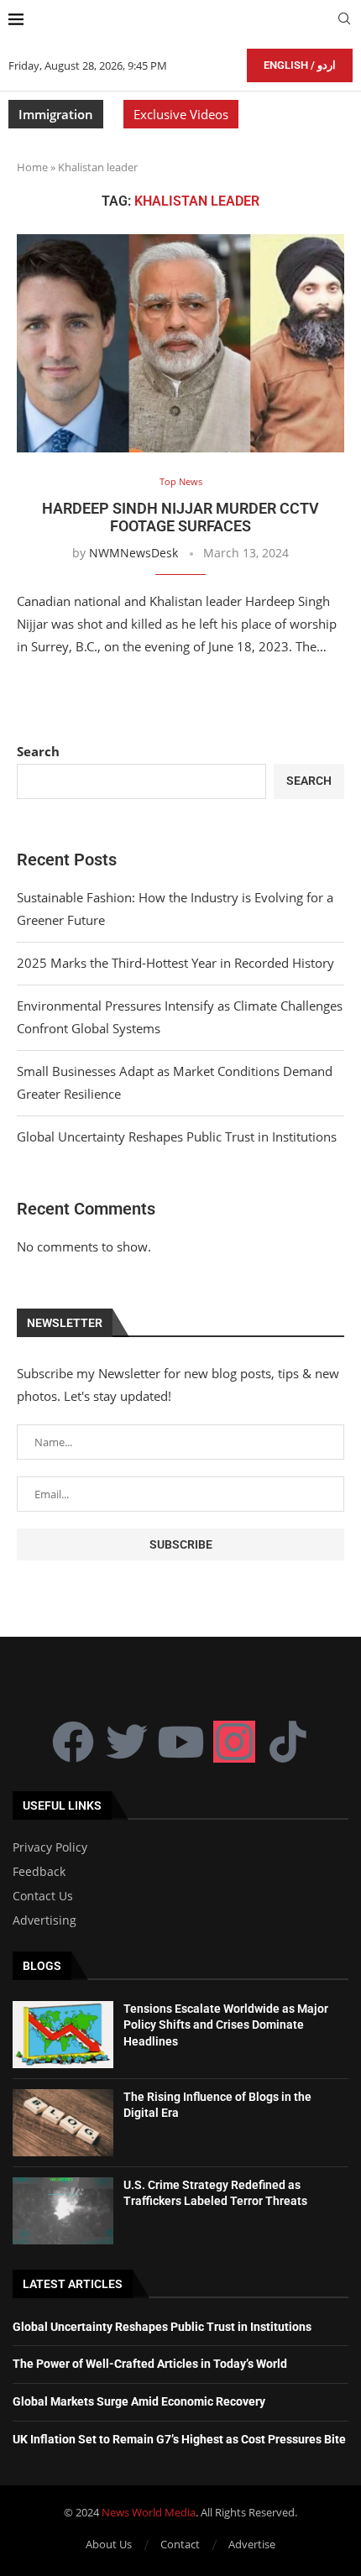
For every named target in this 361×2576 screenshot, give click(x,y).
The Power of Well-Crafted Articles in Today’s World (150, 2364)
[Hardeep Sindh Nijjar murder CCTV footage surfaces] (180, 343)
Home (32, 167)
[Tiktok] (288, 1742)
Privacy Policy (50, 1847)
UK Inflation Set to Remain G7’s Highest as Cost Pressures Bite (179, 2439)
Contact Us (43, 1896)
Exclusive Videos (181, 114)
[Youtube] (180, 1742)
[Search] (344, 21)
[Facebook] (73, 1742)
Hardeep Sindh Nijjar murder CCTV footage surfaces (180, 517)
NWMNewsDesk (133, 553)
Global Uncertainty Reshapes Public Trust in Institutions (177, 1136)
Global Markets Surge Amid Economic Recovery (139, 2401)
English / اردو (300, 65)
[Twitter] (127, 1742)
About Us (109, 2544)
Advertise (252, 2544)
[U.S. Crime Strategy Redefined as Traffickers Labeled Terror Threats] (63, 2211)
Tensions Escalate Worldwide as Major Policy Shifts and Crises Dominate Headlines (226, 2025)
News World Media (149, 2512)
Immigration (56, 114)
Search (38, 751)
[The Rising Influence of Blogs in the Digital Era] (63, 2123)
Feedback (39, 1872)
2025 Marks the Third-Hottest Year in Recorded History (175, 963)
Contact (180, 2544)
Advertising (44, 1920)
